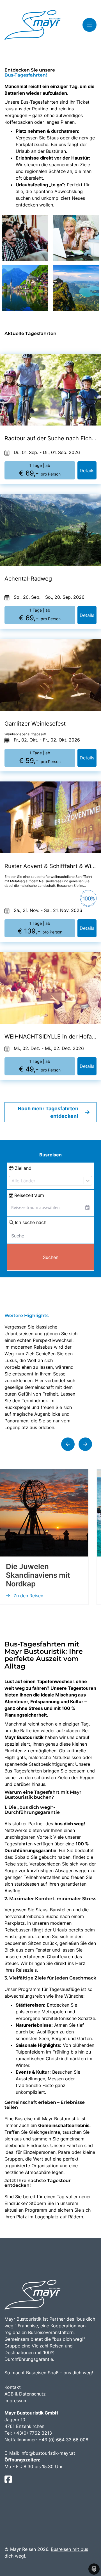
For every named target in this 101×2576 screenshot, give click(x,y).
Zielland (22, 1168)
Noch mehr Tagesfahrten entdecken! (48, 1112)
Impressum (16, 2401)
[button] (68, 1444)
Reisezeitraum (28, 1195)
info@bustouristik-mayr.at (48, 2453)
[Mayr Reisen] (33, 25)
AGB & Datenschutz (25, 2394)
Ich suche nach (30, 1222)
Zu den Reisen (28, 1596)
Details (87, 470)
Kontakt (13, 2387)
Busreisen (50, 1155)
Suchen (51, 1257)
